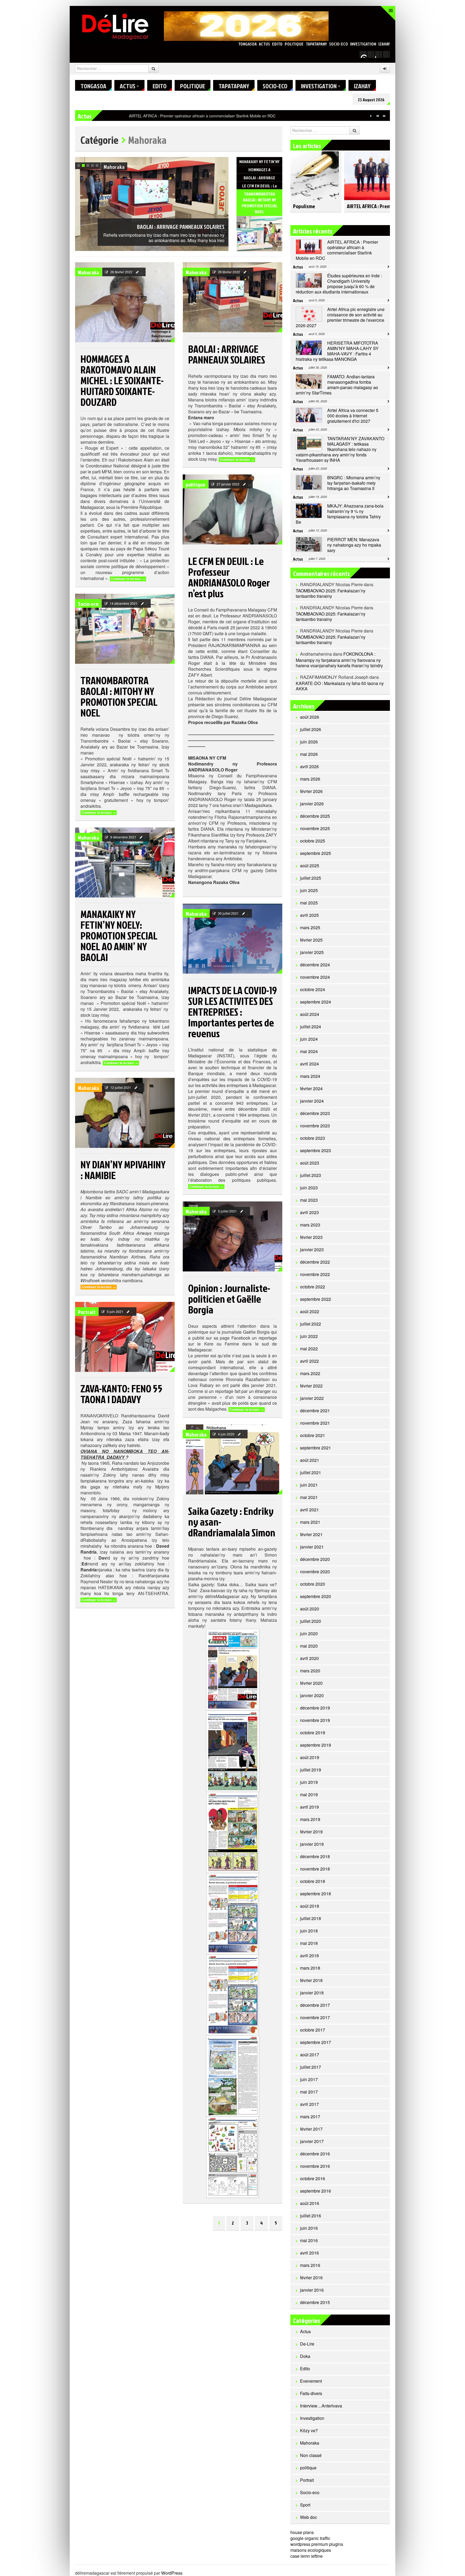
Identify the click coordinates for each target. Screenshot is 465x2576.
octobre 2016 (313, 2178)
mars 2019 (310, 1819)
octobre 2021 (313, 1435)
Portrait (87, 1312)
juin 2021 (309, 1485)
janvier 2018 (312, 1993)
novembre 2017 (315, 2017)
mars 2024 (310, 1076)
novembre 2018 (315, 1869)
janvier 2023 (312, 1249)
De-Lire (307, 2344)
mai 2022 (309, 1349)
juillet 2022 (311, 1324)
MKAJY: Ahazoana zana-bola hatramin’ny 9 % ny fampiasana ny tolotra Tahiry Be (340, 514)
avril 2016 (309, 2253)
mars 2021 (310, 1522)
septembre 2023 (316, 1150)
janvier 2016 (312, 2290)
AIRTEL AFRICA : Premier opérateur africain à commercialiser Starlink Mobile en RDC (337, 250)
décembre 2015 (315, 2302)
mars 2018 (310, 1968)
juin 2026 (309, 742)
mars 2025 (310, 927)
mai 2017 (309, 2092)
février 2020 (311, 1683)
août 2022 (310, 1311)
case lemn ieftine (307, 2556)
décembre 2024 (315, 965)
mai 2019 (309, 1794)
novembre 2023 (315, 1126)
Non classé (311, 2455)
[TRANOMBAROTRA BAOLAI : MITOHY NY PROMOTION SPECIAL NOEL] (125, 629)
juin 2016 (309, 2228)
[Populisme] (315, 173)
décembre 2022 (315, 1262)
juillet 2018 (311, 1918)
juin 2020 (309, 1633)
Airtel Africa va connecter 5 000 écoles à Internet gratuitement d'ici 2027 (353, 416)
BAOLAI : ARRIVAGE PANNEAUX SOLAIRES (227, 354)
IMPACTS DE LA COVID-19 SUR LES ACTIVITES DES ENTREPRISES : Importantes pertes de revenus (232, 1012)
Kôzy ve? (309, 2430)
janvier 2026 (312, 804)
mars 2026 (310, 779)
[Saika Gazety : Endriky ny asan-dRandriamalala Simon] (232, 1459)
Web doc (309, 2517)
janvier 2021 (312, 1547)
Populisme (304, 206)
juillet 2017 (311, 2067)
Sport (305, 2505)
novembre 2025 (315, 828)
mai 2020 (309, 1646)
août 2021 (310, 1460)
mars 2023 (310, 1225)
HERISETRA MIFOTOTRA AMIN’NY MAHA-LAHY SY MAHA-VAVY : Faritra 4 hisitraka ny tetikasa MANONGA (337, 351)
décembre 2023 (315, 1113)
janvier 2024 (312, 1101)
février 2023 (311, 1237)
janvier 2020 (312, 1695)
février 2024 (311, 1088)
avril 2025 (309, 915)
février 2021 (311, 1534)
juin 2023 (309, 1188)
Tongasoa (247, 44)
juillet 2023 (311, 1175)
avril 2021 (309, 1510)
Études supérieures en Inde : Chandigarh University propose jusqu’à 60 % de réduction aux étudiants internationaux (228, 116)
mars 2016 (310, 2265)
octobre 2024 (313, 989)
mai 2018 (309, 1943)
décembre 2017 (315, 2005)
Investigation (363, 44)
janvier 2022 (312, 1398)
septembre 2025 (316, 853)
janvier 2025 (312, 952)
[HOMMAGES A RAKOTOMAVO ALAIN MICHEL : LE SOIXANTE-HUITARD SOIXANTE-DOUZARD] (125, 302)
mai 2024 (309, 1051)
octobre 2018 (313, 1881)
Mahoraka (89, 272)
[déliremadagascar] (115, 26)
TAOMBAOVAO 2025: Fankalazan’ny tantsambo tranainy (331, 593)
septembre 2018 (316, 1894)
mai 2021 (309, 1497)
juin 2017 (309, 2079)
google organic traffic (310, 2538)
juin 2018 (309, 1931)
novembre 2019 (315, 1720)
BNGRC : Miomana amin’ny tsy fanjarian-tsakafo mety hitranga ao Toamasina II (354, 483)
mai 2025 (309, 903)
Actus (264, 44)
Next (224, 162)
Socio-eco (339, 44)
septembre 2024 (316, 1002)
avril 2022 (309, 1361)
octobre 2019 (313, 1733)
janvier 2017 (312, 2141)
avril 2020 (309, 1658)
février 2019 (311, 1832)
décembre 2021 (315, 1411)
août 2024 (310, 1014)
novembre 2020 (315, 1572)
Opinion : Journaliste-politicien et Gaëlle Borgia (229, 1299)
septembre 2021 (316, 1448)
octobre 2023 (313, 1138)
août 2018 (310, 1906)
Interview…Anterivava (321, 2406)
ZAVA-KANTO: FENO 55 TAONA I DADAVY (121, 1394)
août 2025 (310, 866)
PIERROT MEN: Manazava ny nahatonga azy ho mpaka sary (354, 545)
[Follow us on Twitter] (371, 54)
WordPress (172, 2573)
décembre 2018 (315, 1856)
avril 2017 (309, 2104)
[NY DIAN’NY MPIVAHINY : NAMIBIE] (125, 1113)
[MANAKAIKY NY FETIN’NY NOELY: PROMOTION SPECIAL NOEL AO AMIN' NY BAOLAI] (125, 862)
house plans (302, 2532)
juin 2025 (309, 890)
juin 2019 (309, 1782)
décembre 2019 (315, 1708)
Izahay (384, 44)
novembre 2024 (315, 977)
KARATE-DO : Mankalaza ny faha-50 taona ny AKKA (340, 686)
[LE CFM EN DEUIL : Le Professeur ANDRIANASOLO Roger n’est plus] (259, 241)
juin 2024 (309, 1039)
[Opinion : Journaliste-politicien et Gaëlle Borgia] (232, 1236)
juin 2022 (309, 1336)
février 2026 (311, 791)
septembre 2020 (316, 1596)
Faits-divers (311, 2393)
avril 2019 (309, 1807)
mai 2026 (309, 754)
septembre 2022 (316, 1299)
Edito (277, 44)
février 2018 (311, 1980)
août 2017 (310, 2055)
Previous (218, 162)
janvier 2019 (312, 1844)
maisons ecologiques (311, 2550)
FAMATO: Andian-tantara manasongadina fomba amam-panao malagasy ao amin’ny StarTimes (337, 385)
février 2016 (311, 2278)
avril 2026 (309, 766)
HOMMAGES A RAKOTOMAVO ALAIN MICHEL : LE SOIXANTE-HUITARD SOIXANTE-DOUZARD (122, 380)
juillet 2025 (311, 878)
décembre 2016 (315, 2154)
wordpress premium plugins (317, 2544)
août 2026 (310, 717)
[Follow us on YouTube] (379, 54)
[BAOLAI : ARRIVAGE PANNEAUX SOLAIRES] (232, 297)
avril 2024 (309, 1064)
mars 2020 (310, 1671)
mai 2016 (309, 2240)
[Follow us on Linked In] (386, 54)
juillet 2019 (311, 1770)
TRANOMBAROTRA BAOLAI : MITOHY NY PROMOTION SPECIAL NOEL (119, 696)
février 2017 (311, 2129)
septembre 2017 (316, 2042)
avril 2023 (309, 1212)
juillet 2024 (311, 1027)
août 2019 (310, 1757)
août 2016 (310, 2203)
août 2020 (310, 1609)
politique (294, 44)
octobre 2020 (313, 1584)
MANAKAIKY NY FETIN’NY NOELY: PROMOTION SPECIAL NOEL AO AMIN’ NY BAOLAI (119, 935)
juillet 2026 (311, 729)
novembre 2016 (315, 2166)
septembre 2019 (316, 1745)
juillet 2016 (311, 2216)
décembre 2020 (315, 1559)
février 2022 (311, 1386)
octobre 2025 (313, 841)
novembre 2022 (315, 1274)
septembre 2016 (316, 2191)
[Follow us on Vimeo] (363, 54)
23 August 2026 (371, 100)
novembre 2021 (315, 1423)
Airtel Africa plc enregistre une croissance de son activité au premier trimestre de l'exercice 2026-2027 (340, 317)
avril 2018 (309, 1955)
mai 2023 (309, 1200)
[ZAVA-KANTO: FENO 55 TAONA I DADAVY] (125, 1337)
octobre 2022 (313, 1287)
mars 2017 (310, 2117)
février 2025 (311, 940)
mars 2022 (310, 1373)
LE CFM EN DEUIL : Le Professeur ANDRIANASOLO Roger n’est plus (164, 218)
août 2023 (310, 1163)
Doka (305, 2356)
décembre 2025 (315, 816)
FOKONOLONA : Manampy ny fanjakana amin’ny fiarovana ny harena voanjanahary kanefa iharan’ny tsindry (339, 660)
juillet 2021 (311, 1472)
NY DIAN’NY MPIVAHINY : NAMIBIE (123, 1170)
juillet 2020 (311, 1621)
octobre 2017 (313, 2030)
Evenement (311, 2381)
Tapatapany (316, 44)
